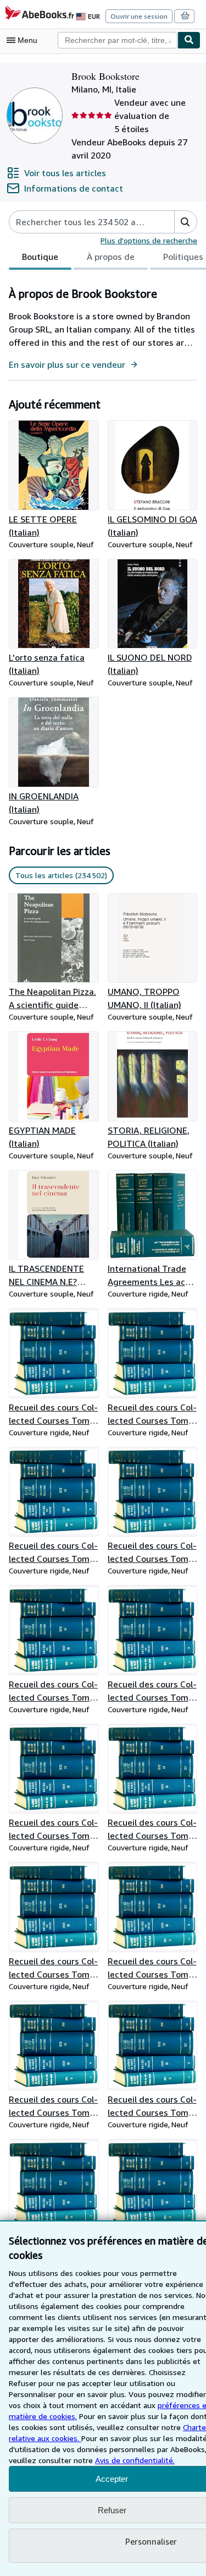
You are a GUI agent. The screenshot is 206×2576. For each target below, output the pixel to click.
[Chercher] (189, 40)
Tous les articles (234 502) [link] (61, 875)
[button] (185, 222)
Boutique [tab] (40, 257)
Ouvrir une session (139, 16)
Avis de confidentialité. (135, 2460)
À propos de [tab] (111, 257)
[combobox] (118, 40)
